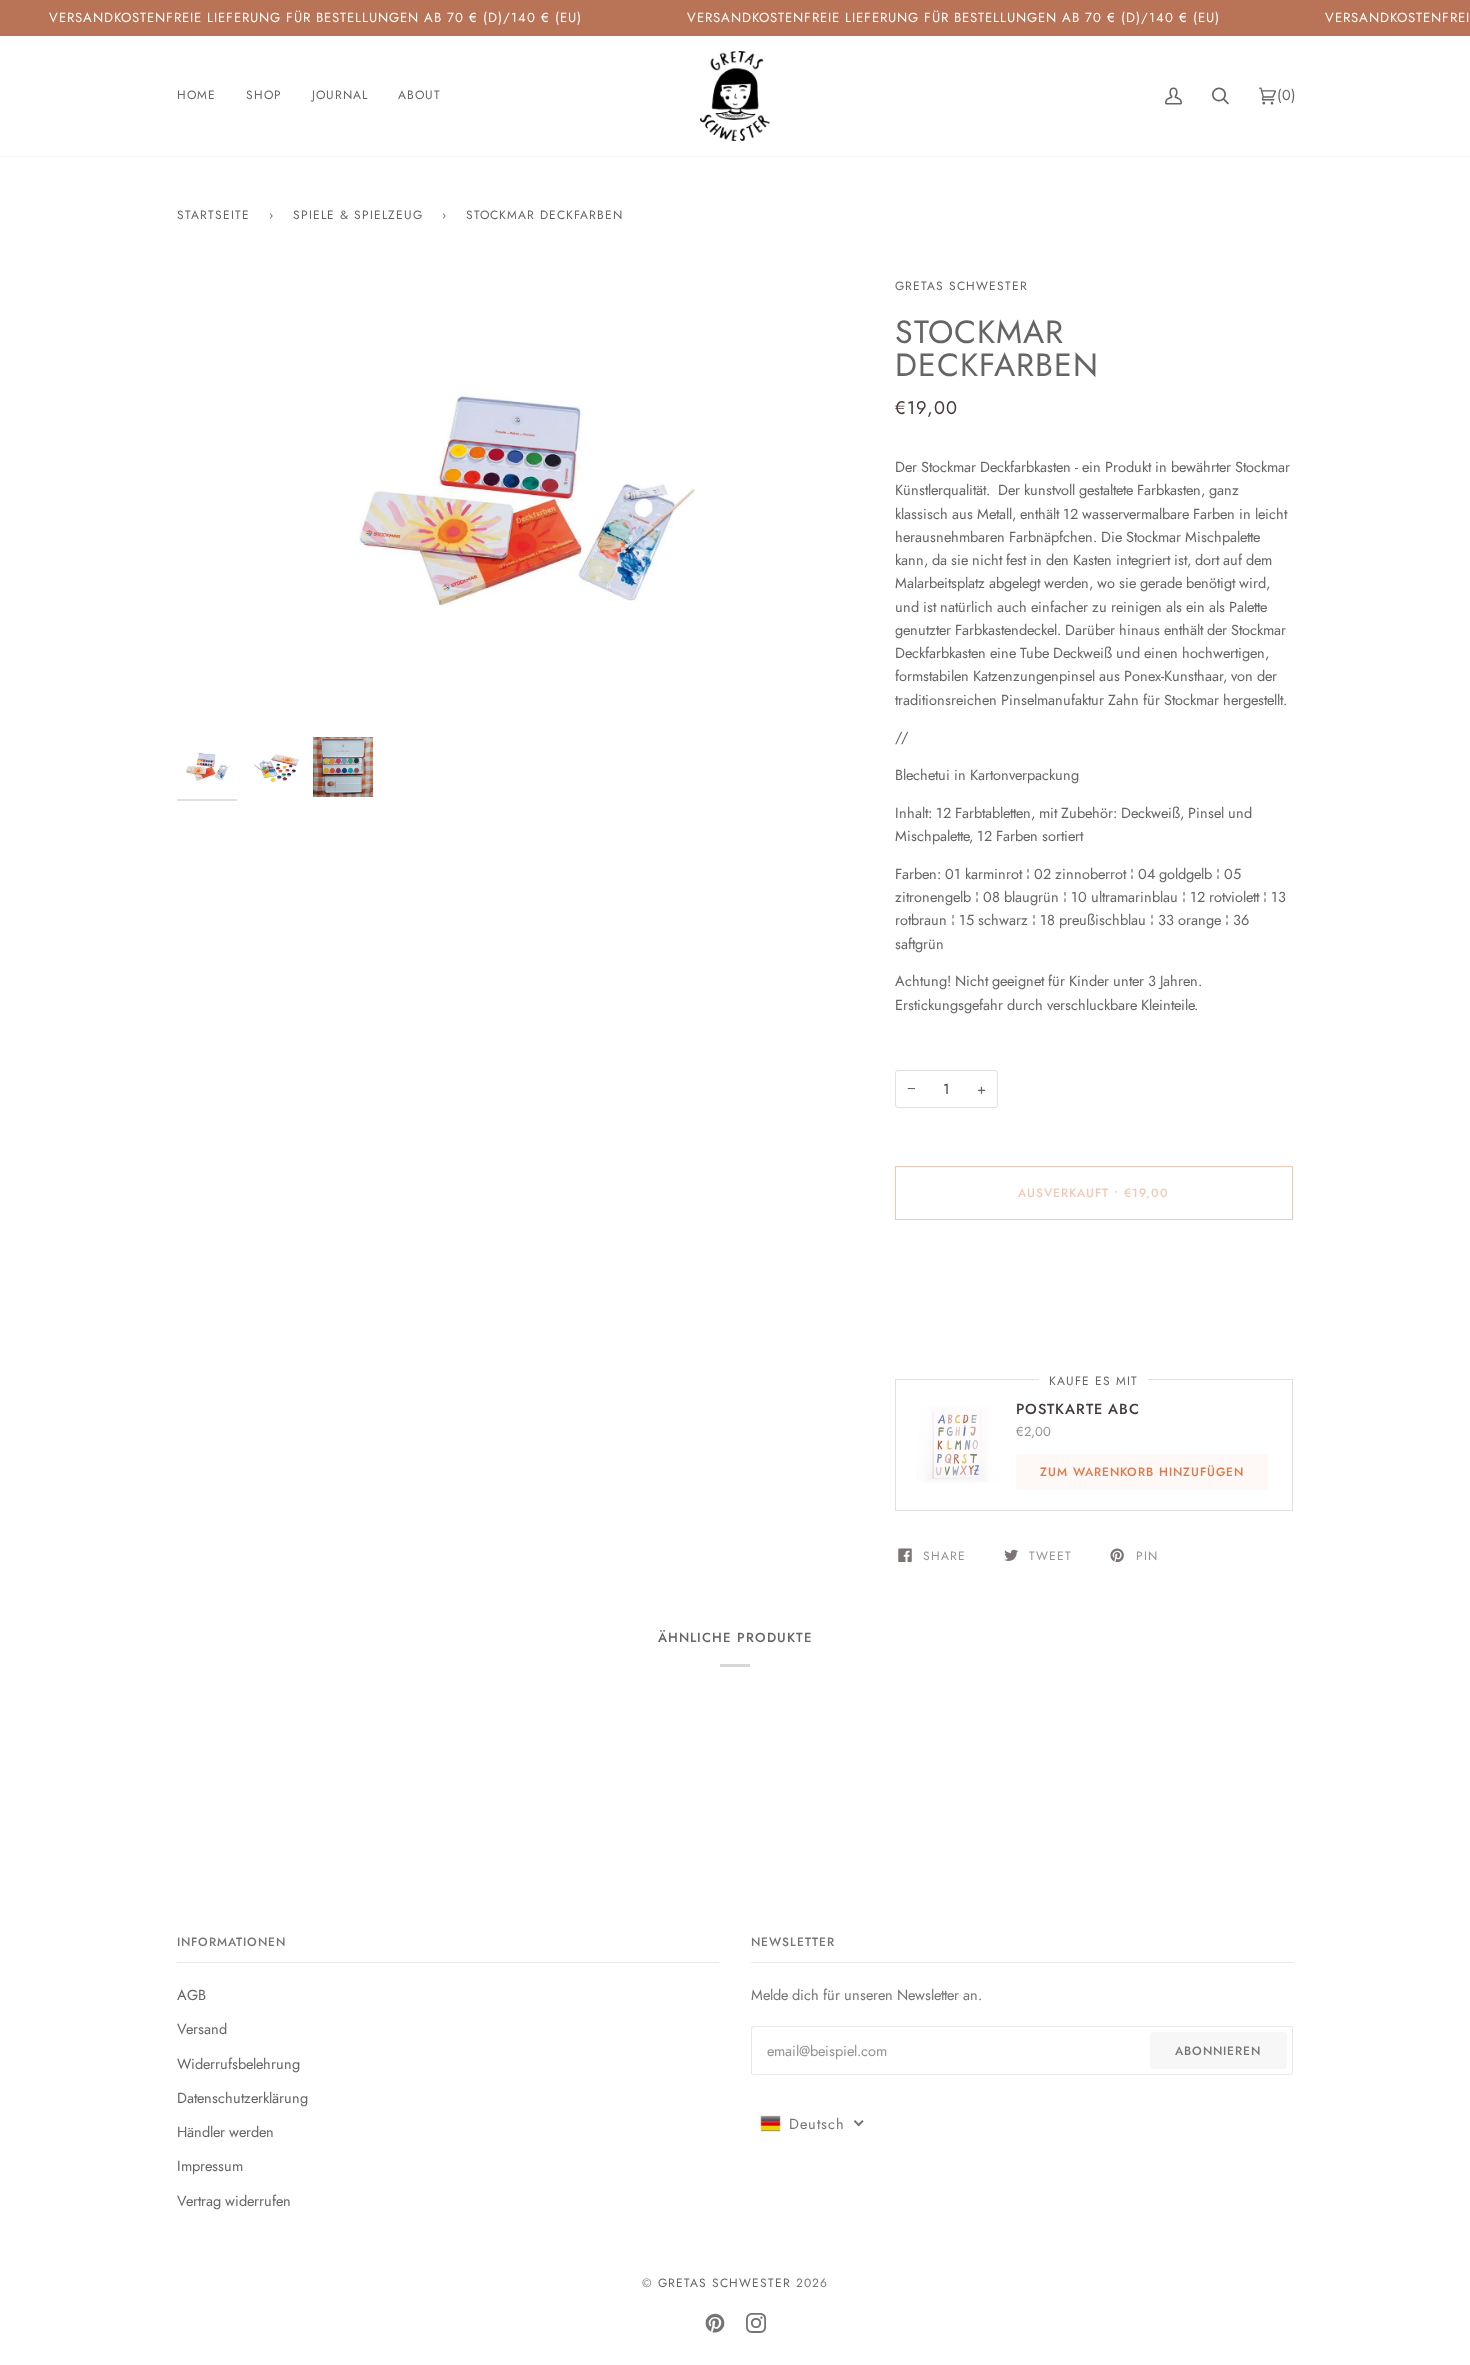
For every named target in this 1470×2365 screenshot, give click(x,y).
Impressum (210, 2165)
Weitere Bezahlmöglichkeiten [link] (982, 1314)
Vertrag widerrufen (234, 2200)
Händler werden (225, 2131)
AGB (191, 1994)
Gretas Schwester (961, 286)
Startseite (213, 215)
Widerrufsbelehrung (238, 2063)
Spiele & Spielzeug (358, 215)
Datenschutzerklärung (242, 2097)
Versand (202, 2028)
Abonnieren (1218, 2051)
